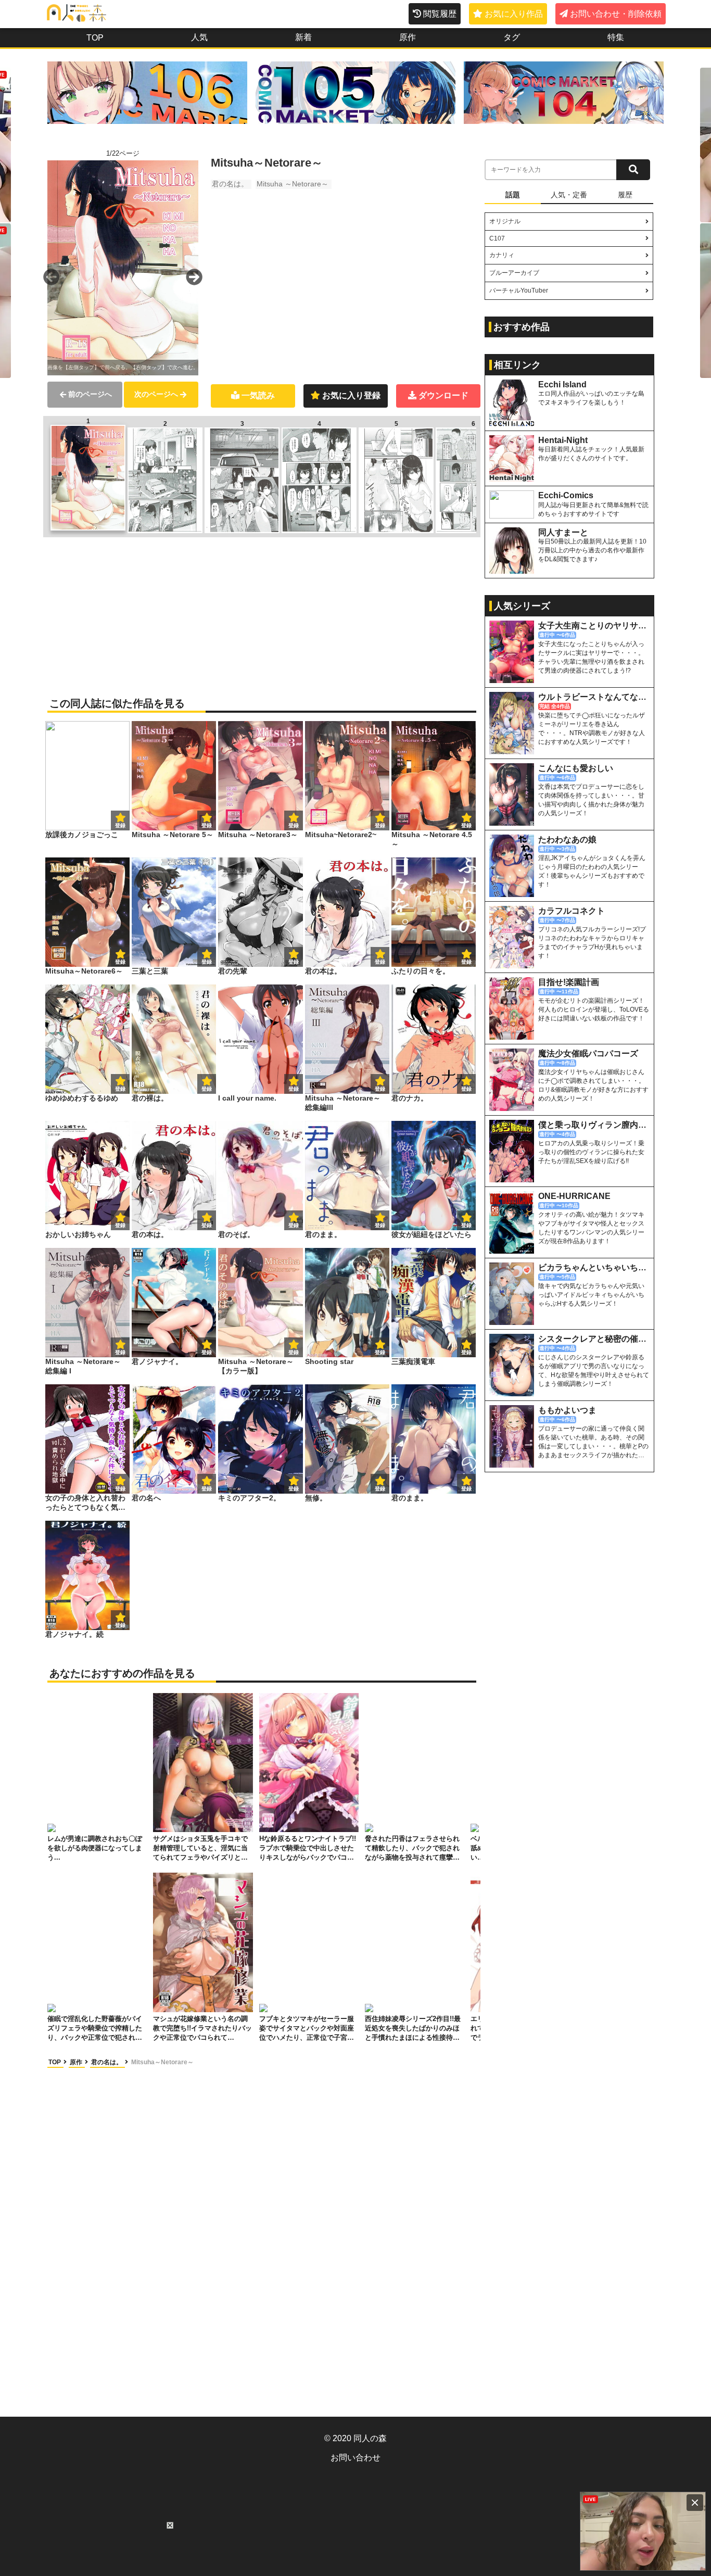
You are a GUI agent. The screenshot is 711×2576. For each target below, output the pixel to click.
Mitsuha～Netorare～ (162, 2062)
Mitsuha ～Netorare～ (293, 184)
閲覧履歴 (440, 14)
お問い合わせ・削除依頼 (616, 14)
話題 (513, 195)
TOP (95, 38)
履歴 (625, 195)
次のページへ (156, 394)
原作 (408, 37)
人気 (199, 37)
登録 (207, 825)
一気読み (258, 395)
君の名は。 (230, 184)
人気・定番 (569, 195)
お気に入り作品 (514, 14)
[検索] (633, 170)
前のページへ (90, 394)
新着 (303, 37)
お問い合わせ (355, 2458)
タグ (512, 37)
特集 (616, 37)
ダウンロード (443, 395)
